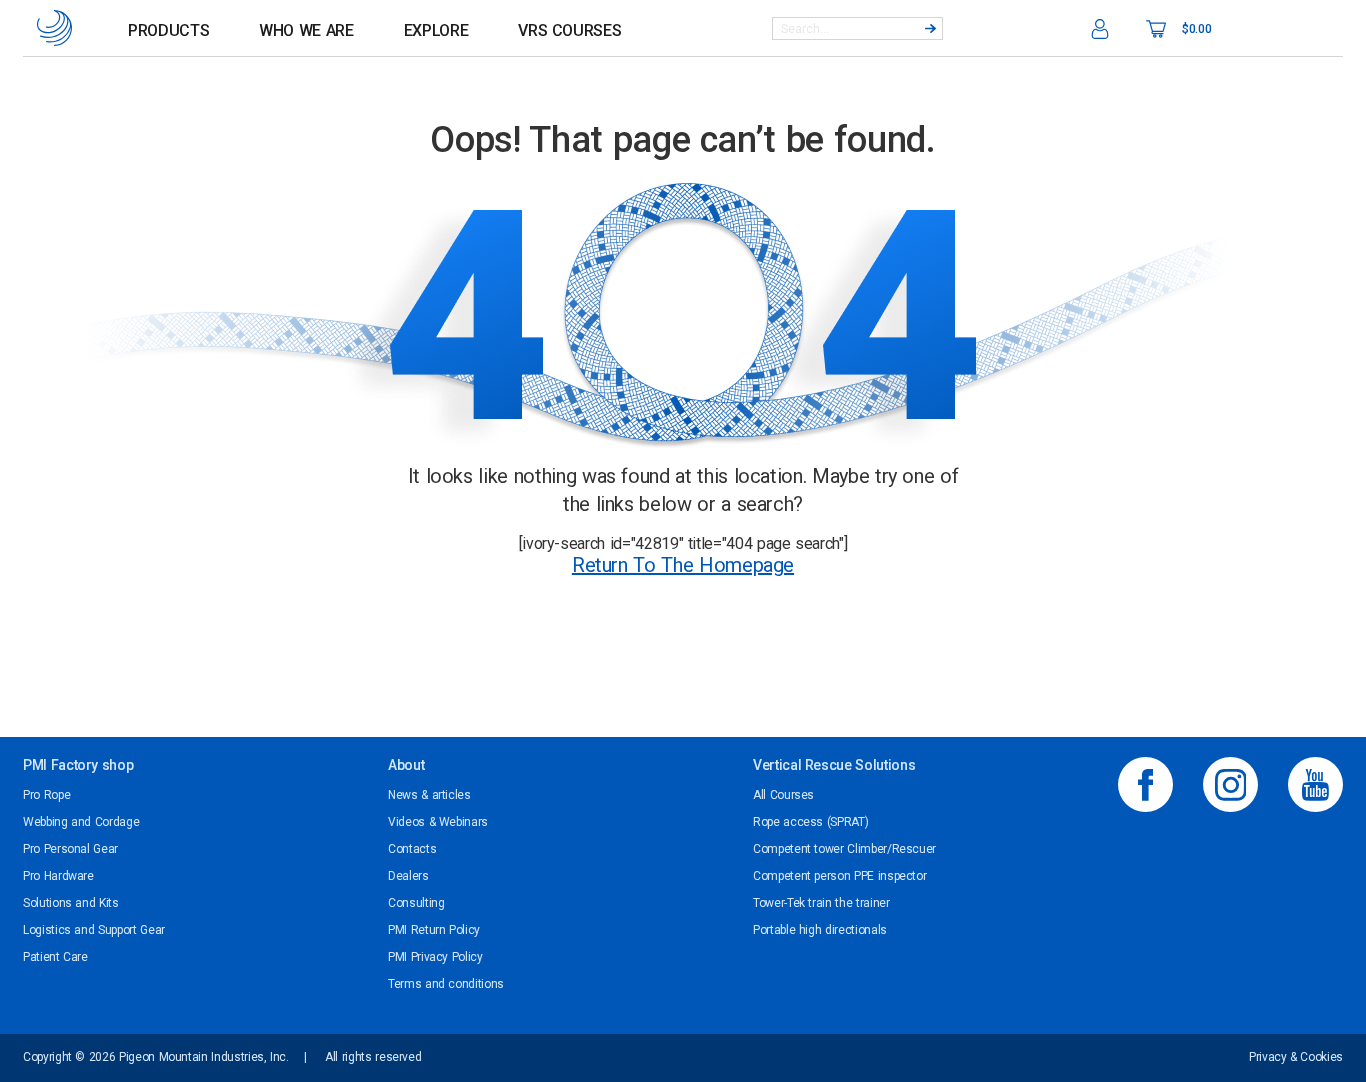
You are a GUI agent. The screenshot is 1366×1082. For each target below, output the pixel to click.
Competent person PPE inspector (839, 876)
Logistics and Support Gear (94, 930)
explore (436, 30)
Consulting (416, 903)
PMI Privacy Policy (435, 957)
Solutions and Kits (71, 903)
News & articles (429, 795)
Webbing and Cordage (81, 822)
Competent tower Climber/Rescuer (844, 849)
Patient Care (55, 957)
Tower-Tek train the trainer (821, 903)
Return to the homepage (683, 566)
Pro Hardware (58, 876)
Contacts (412, 849)
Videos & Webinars (438, 822)
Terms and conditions (446, 984)
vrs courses (569, 30)
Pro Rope (46, 795)
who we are (306, 30)
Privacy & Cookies (1296, 1057)
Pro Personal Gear (70, 849)
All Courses (783, 795)
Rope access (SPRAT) (810, 822)
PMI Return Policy (434, 930)
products (168, 30)
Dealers (408, 876)
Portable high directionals (820, 930)
